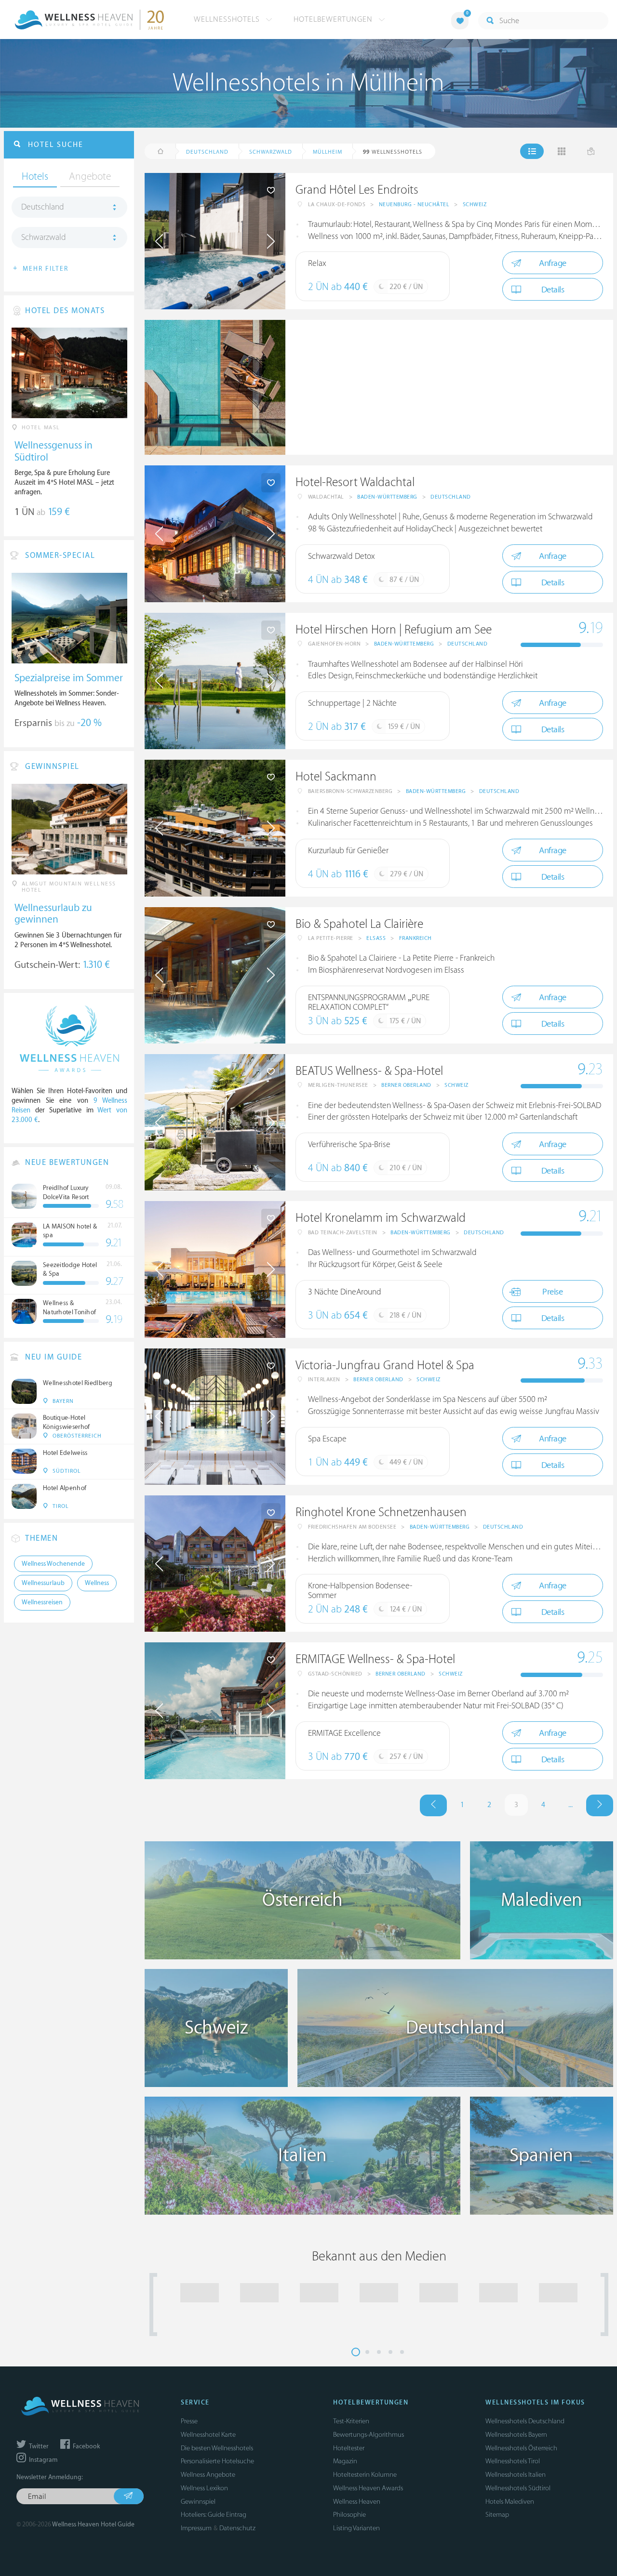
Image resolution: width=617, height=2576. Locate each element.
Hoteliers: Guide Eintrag (214, 2515)
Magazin (345, 2461)
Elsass (376, 938)
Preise (552, 1292)
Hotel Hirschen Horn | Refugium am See (394, 630)
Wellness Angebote (208, 2475)
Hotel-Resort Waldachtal (355, 482)
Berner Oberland (406, 1085)
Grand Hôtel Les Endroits (357, 190)
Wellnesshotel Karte (208, 2435)
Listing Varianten (356, 2528)
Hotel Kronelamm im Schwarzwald (381, 1218)
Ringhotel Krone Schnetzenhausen (381, 1513)
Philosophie (349, 2515)
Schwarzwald (44, 238)
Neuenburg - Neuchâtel (414, 205)
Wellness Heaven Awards (368, 2488)
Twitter (38, 2446)
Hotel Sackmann (336, 777)
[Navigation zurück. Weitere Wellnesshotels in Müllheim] (433, 1805)
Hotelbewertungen (334, 19)
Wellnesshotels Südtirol (518, 2488)
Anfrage (553, 263)
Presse (189, 2421)
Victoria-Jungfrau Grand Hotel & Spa (385, 1366)
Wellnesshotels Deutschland (525, 2421)
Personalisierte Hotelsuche (217, 2461)
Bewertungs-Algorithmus (369, 2435)
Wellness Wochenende (53, 1564)
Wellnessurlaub (43, 1583)
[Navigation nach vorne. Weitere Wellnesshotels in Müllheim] (600, 1805)
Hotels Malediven (510, 2502)
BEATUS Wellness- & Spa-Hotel (369, 1071)
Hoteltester (349, 2448)
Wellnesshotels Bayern (516, 2435)
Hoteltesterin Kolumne (365, 2475)
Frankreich (416, 938)
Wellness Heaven (357, 2502)
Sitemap (497, 2515)
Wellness (97, 1583)
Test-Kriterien (351, 2421)
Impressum (196, 2528)
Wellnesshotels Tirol (513, 2461)
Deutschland (451, 497)
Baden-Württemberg (387, 497)
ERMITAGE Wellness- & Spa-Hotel (375, 1659)
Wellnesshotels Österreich (521, 2448)
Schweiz (475, 205)
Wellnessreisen (42, 1602)
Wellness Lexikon (204, 2488)
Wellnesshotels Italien (516, 2475)
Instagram (42, 2460)
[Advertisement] (449, 387)
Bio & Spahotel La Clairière (359, 924)
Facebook (86, 2446)
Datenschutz (237, 2528)
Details (553, 290)
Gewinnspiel (198, 2502)
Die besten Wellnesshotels (217, 2448)
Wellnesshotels (228, 19)
